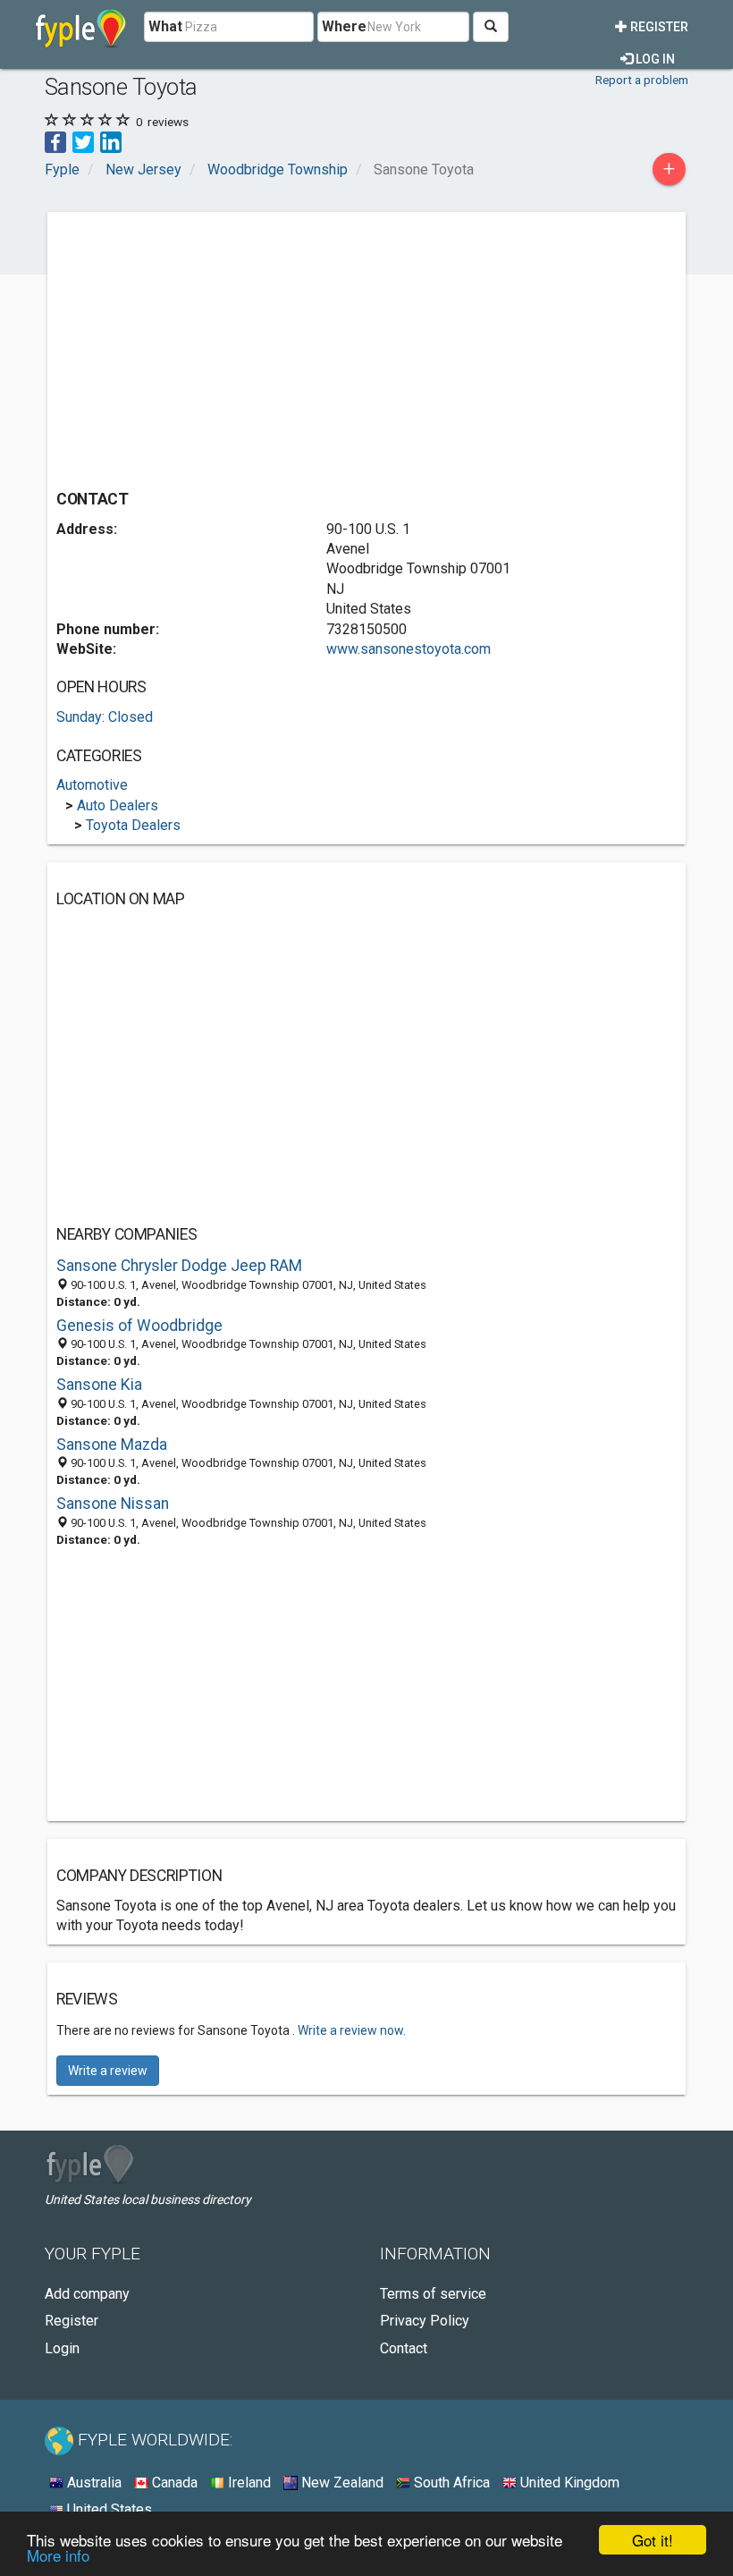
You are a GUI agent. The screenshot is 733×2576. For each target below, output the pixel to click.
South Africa (450, 2483)
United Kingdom (568, 2483)
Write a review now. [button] (352, 2030)
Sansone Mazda (112, 1445)
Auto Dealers (118, 805)
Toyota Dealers (133, 825)
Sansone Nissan (113, 1504)
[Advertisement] (206, 346)
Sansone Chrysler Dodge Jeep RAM (179, 1266)
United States (108, 2509)
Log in (654, 59)
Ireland (248, 2483)
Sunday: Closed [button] (105, 717)
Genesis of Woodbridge (139, 1326)
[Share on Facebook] (55, 141)
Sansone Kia (99, 1385)
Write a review (108, 2071)
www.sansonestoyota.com (409, 649)
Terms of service (433, 2294)
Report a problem (642, 80)
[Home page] (81, 27)
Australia (93, 2483)
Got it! (653, 2540)
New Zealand (341, 2483)
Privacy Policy (425, 2321)
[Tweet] (83, 141)
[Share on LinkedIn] (111, 141)
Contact (404, 2348)
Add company (87, 2294)
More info (58, 2555)
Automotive (92, 785)
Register (658, 27)
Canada (173, 2483)
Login (62, 2348)
